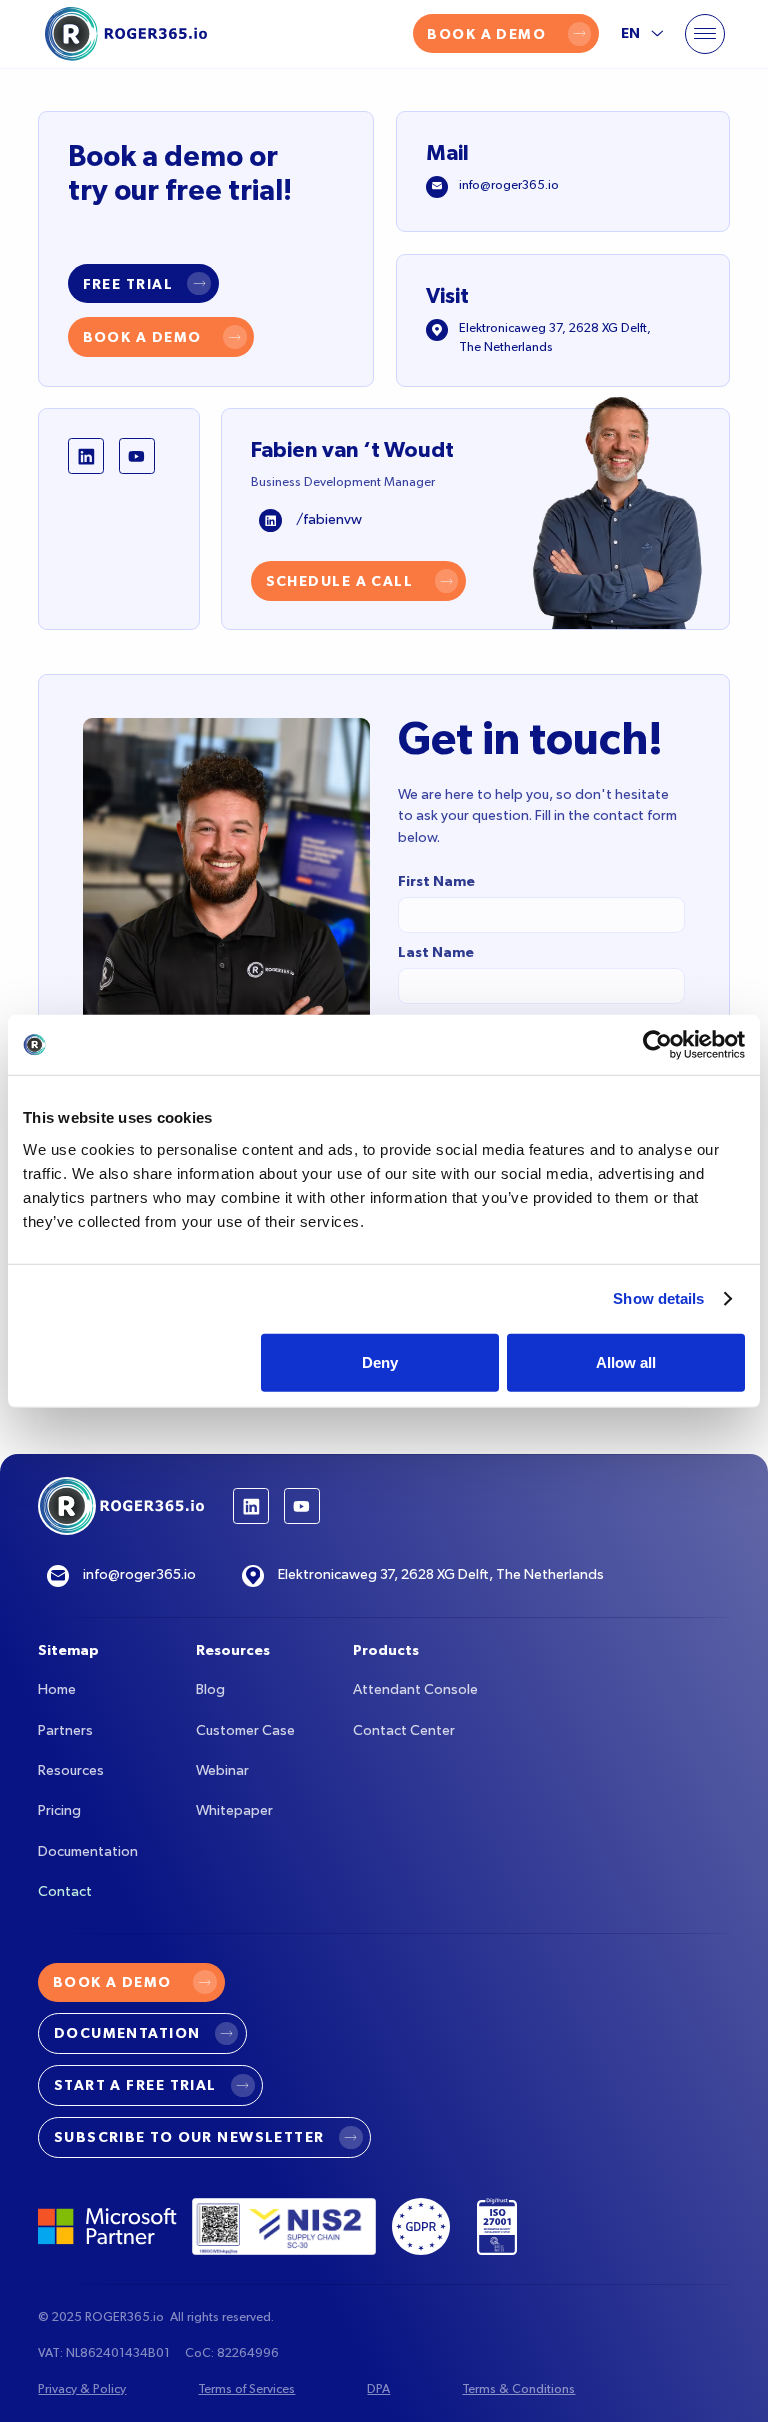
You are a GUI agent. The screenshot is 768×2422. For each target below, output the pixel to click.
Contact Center (404, 1731)
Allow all (626, 1361)
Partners (65, 1731)
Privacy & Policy (82, 2389)
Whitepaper (234, 1811)
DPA (378, 2389)
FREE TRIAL (128, 284)
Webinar (222, 1771)
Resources (71, 1771)
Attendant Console (415, 1690)
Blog (210, 1690)
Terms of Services (246, 2389)
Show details (658, 1298)
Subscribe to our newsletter (189, 2137)
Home (57, 1690)
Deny (380, 1361)
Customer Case (245, 1731)
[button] (705, 34)
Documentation (88, 1852)
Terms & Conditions (518, 2389)
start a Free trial (135, 2085)
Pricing (59, 1811)
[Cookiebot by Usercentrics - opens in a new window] (657, 1045)
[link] (143, 283)
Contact (65, 1892)
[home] (125, 34)
